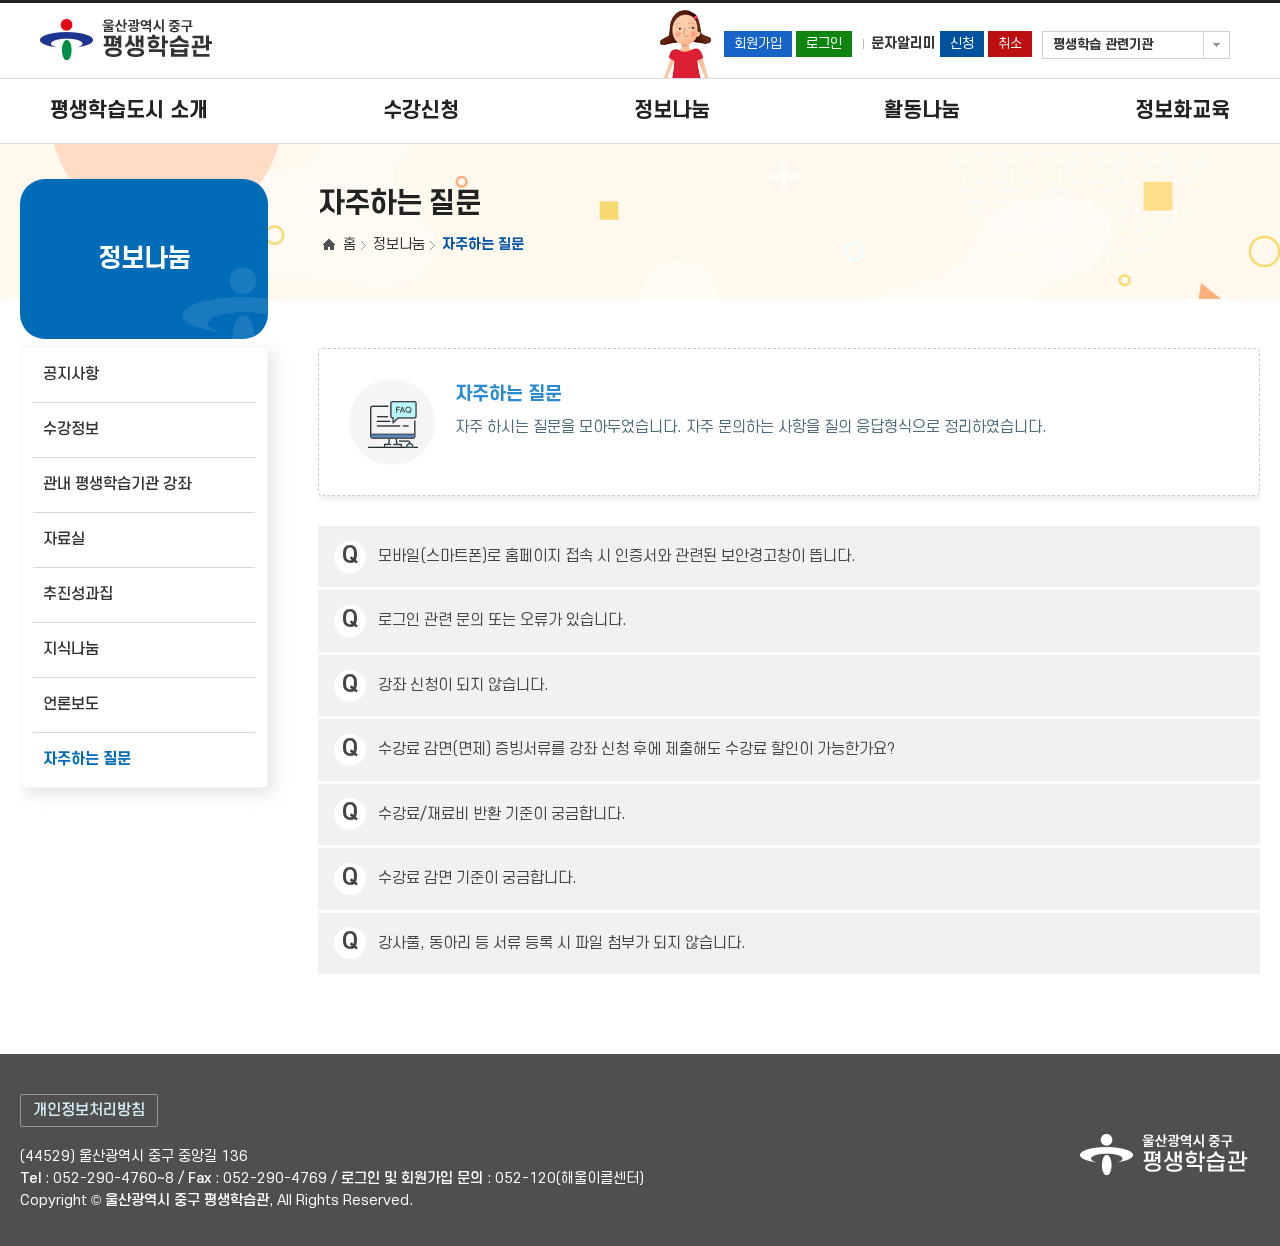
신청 (962, 43)
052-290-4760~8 (113, 1178)
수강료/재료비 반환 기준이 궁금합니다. (502, 814)
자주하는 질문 (87, 759)
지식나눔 (71, 649)
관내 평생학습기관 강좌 (117, 484)
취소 (1010, 43)
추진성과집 (78, 594)
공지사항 (71, 374)
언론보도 (71, 704)
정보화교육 (1182, 110)
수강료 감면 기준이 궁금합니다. (477, 878)
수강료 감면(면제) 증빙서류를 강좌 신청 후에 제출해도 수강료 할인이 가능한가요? (636, 749)
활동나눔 (922, 110)
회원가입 (758, 43)
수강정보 (71, 429)
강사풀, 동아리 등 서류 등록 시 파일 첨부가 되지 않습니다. (562, 943)
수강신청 (421, 110)
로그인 (824, 43)
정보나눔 (672, 110)
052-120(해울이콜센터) (569, 1178)
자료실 (64, 539)
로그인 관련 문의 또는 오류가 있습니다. (502, 620)
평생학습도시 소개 (129, 110)
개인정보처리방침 (89, 1110)
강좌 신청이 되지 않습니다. (463, 685)
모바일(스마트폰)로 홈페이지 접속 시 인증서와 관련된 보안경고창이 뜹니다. (617, 556)
